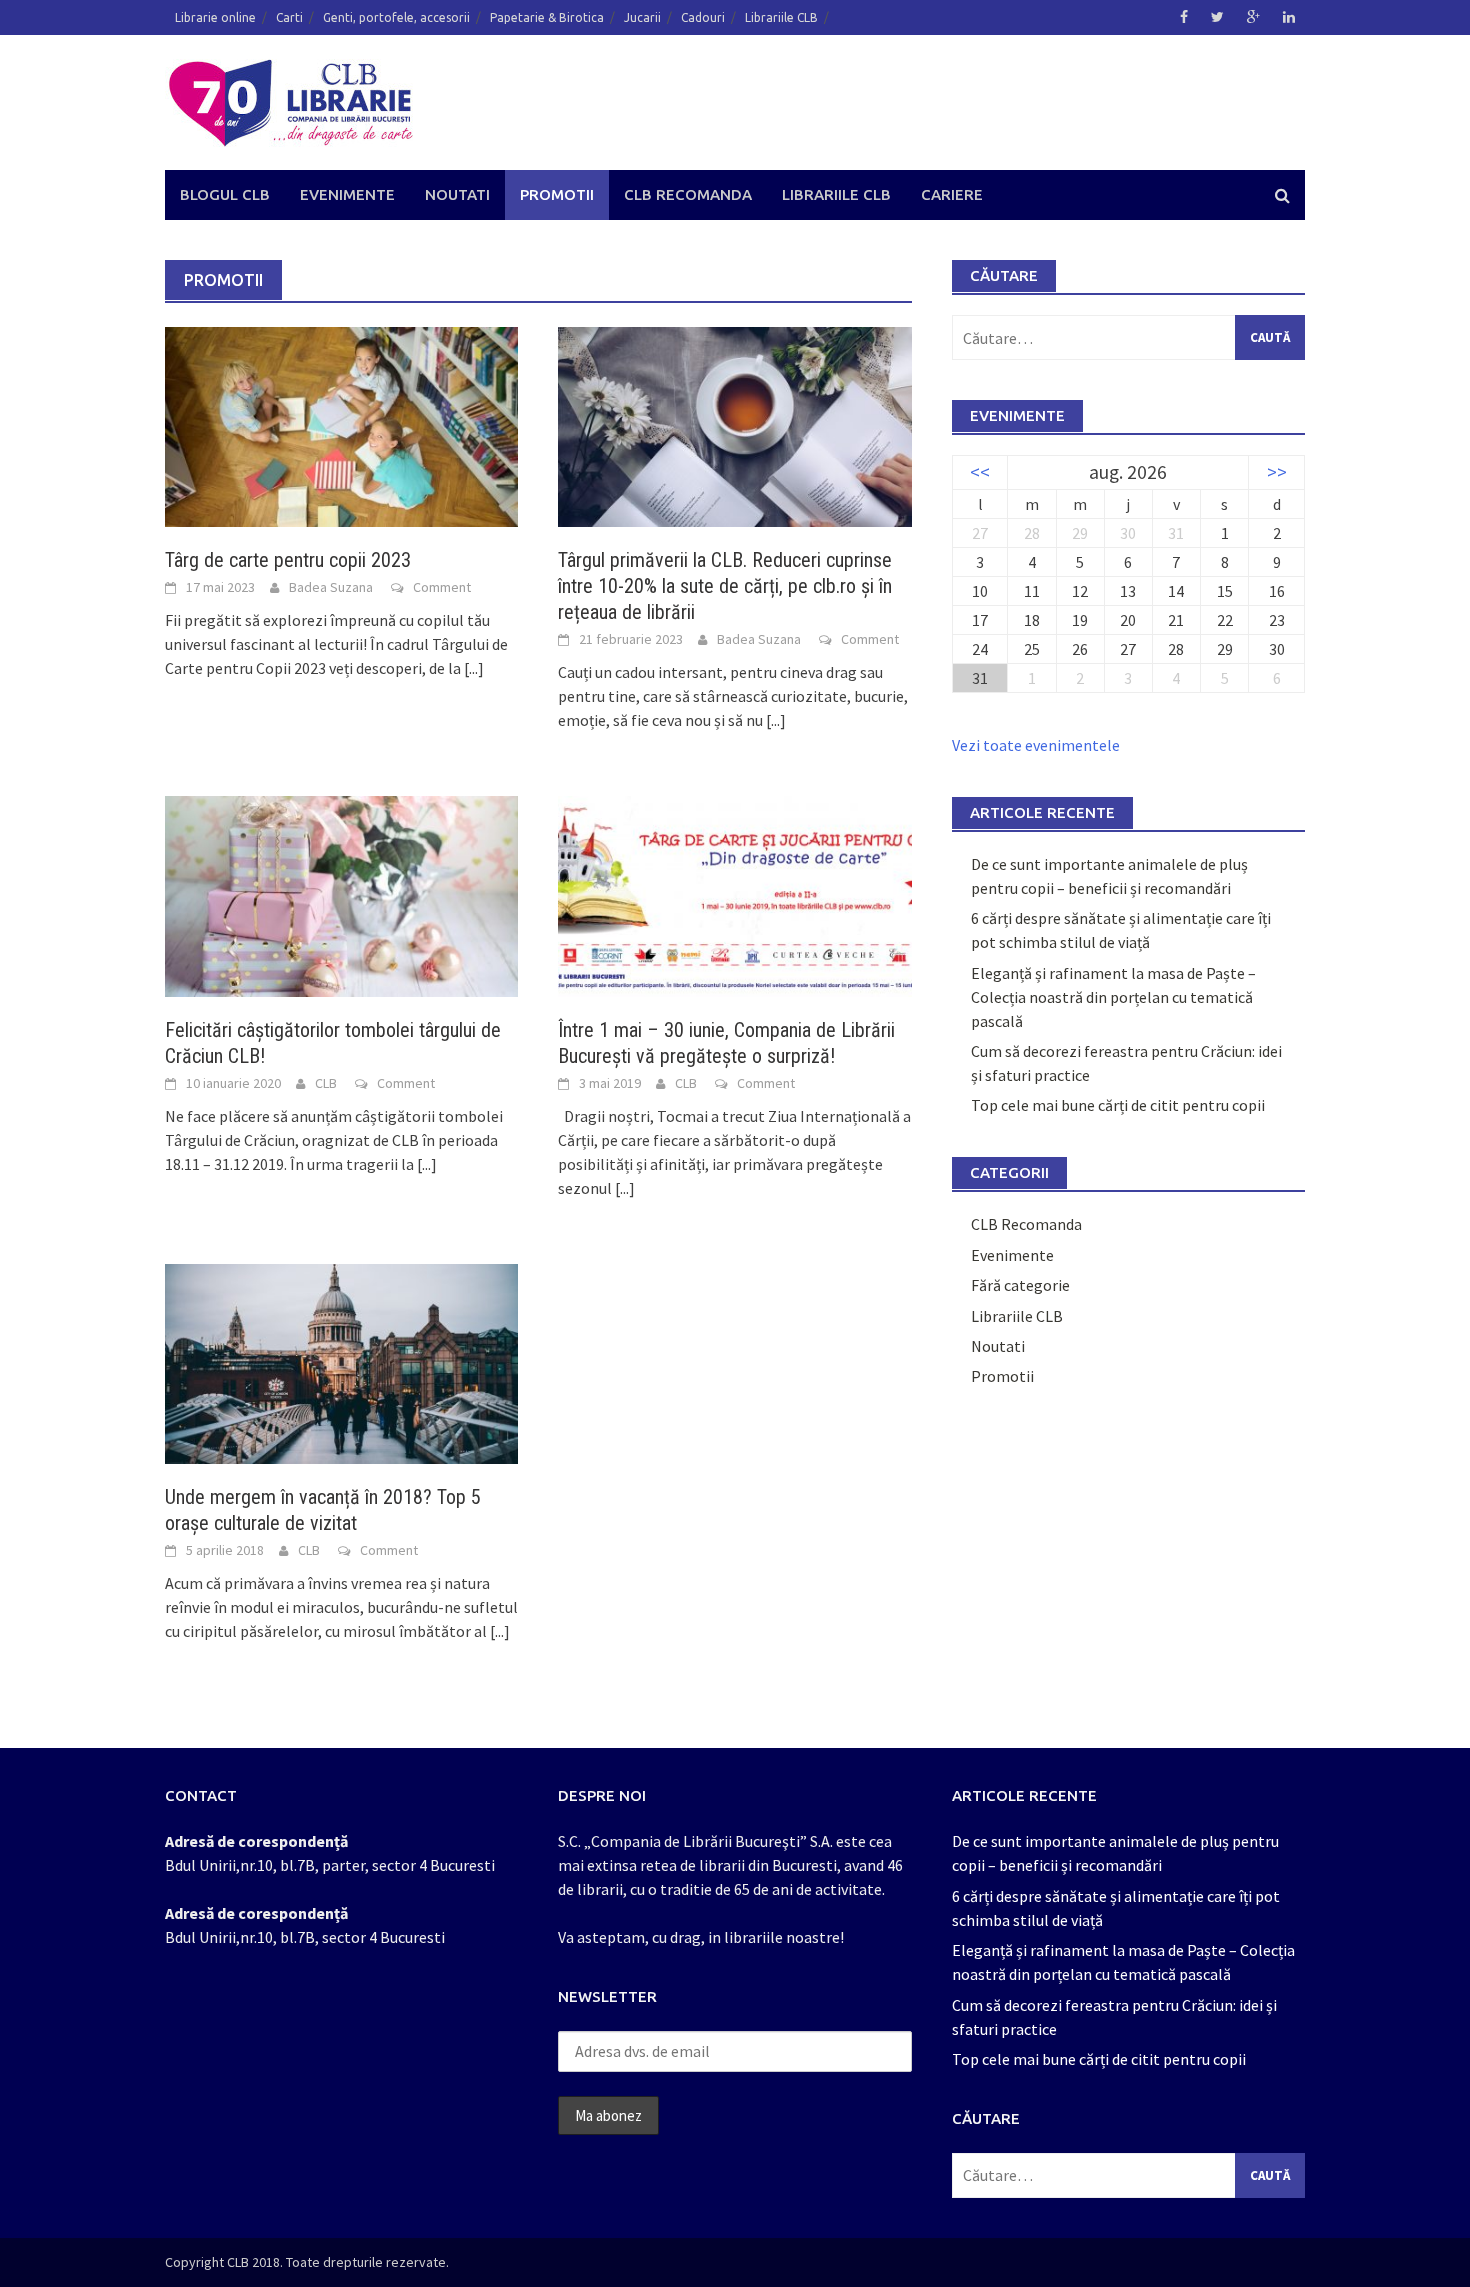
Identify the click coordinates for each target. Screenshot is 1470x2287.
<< (980, 472)
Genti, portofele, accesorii (396, 17)
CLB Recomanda (688, 194)
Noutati (457, 194)
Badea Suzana (331, 587)
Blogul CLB (225, 194)
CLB (326, 1083)
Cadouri (703, 17)
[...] (474, 668)
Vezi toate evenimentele (1036, 745)
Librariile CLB (781, 17)
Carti (289, 17)
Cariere (952, 194)
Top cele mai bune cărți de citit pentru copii (1118, 1105)
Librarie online (215, 17)
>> (1277, 472)
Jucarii (642, 17)
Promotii (557, 194)
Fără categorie (1020, 1285)
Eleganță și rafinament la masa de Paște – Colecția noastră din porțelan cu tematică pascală (1113, 997)
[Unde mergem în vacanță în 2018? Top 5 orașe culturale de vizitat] (341, 1362)
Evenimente (347, 194)
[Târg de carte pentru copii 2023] (341, 425)
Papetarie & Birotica (547, 17)
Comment (442, 587)
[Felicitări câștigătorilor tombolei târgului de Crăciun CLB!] (341, 894)
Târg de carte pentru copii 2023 (288, 560)
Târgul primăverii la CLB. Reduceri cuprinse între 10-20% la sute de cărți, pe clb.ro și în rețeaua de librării (725, 586)
